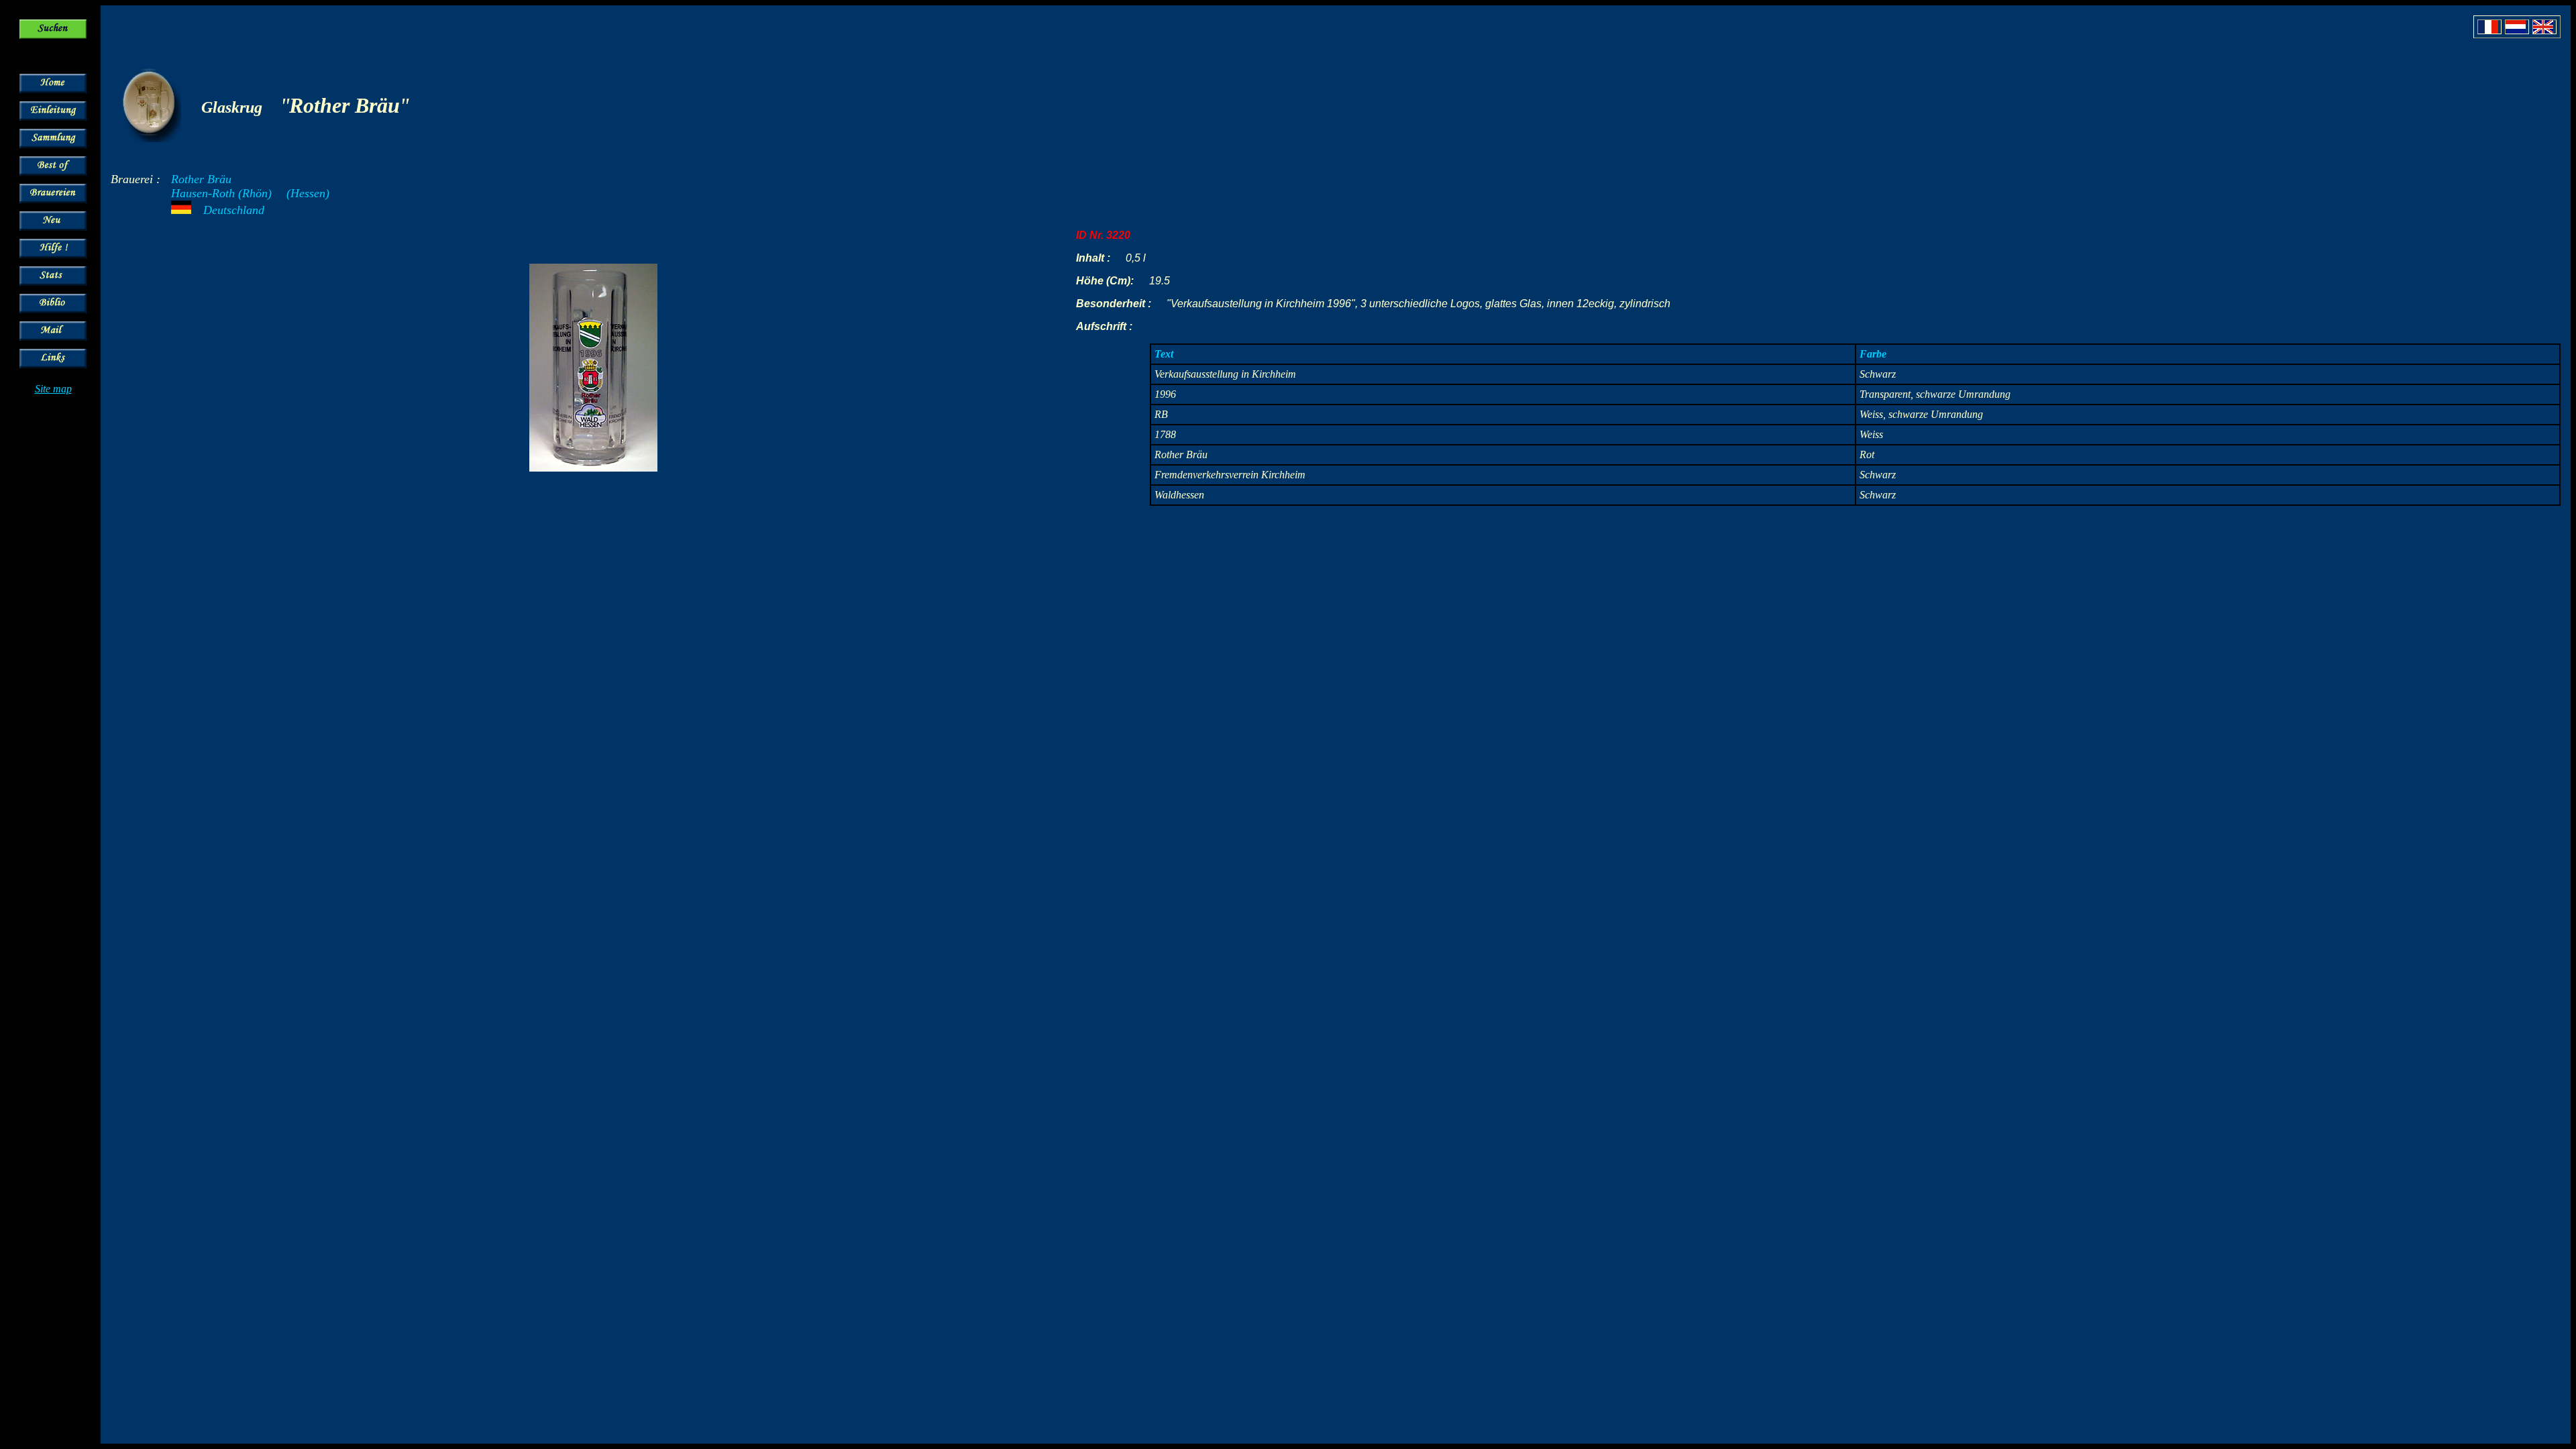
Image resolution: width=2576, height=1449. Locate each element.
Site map (53, 389)
